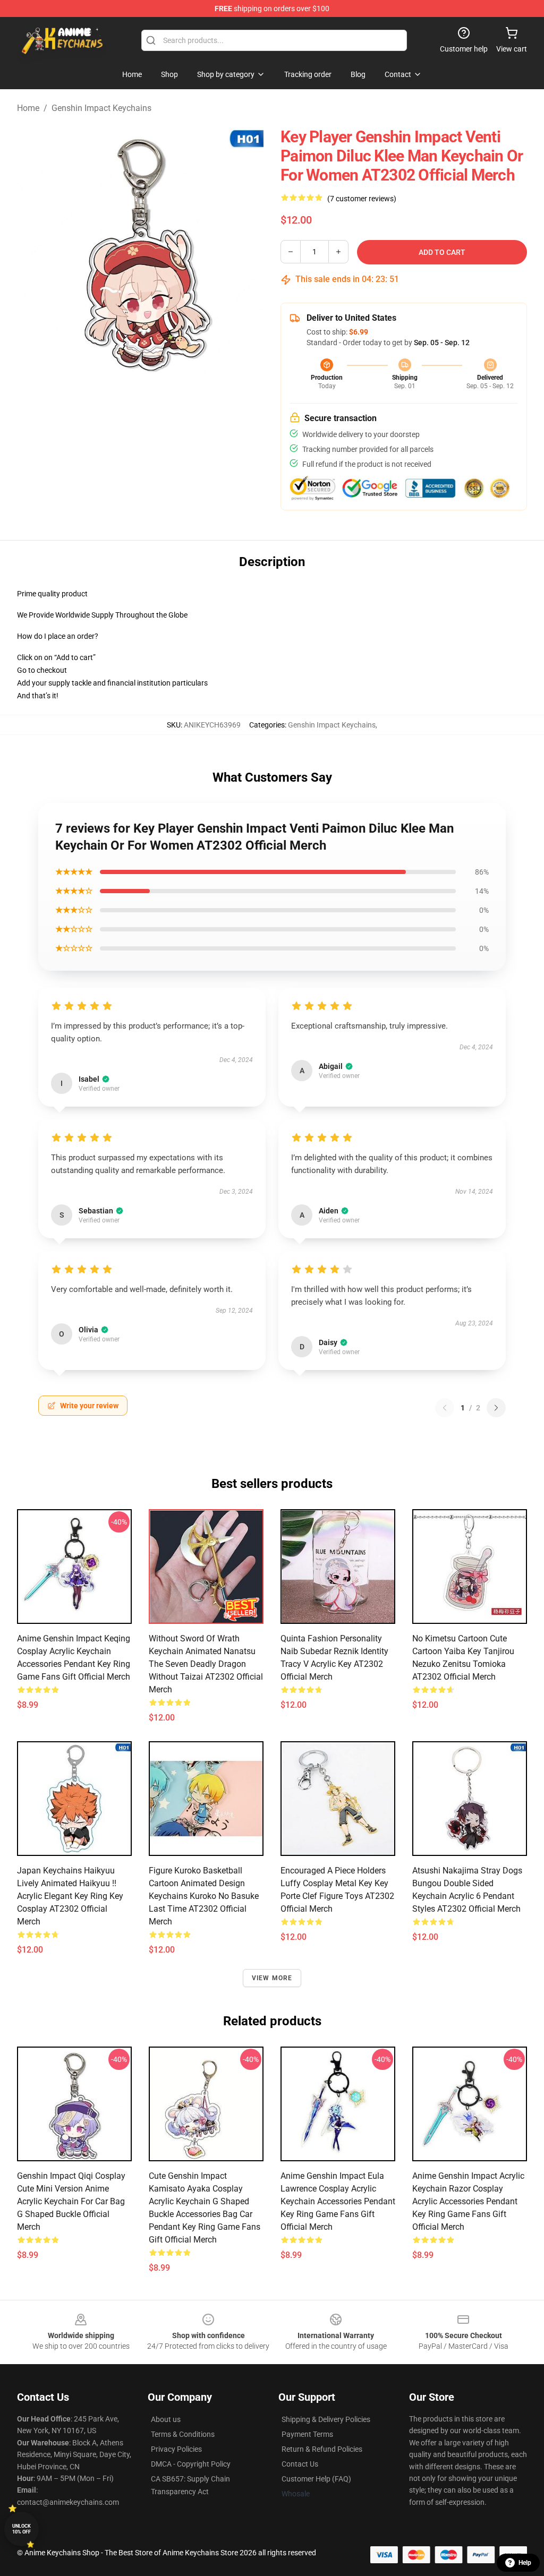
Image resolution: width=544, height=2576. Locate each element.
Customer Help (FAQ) (316, 2479)
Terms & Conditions (183, 2434)
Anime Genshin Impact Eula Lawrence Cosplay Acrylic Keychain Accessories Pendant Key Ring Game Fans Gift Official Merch (338, 2201)
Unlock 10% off (22, 2529)
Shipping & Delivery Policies (326, 2419)
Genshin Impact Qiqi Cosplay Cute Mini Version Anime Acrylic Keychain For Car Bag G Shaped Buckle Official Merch (71, 2201)
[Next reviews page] (496, 1408)
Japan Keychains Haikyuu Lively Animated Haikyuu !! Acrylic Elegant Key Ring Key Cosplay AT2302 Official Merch (70, 1896)
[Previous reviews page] (445, 1408)
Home (28, 108)
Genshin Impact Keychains (101, 108)
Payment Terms (307, 2434)
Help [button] (525, 2563)
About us (166, 2419)
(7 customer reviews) (362, 199)
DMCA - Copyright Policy (191, 2464)
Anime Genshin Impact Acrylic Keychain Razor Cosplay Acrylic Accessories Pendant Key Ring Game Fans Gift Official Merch (468, 2201)
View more (272, 1978)
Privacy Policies (176, 2449)
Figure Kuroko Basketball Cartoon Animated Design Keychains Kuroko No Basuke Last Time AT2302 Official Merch (204, 1896)
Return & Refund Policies (322, 2449)
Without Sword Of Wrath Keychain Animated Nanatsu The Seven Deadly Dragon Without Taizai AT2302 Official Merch (206, 1664)
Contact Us (300, 2464)
